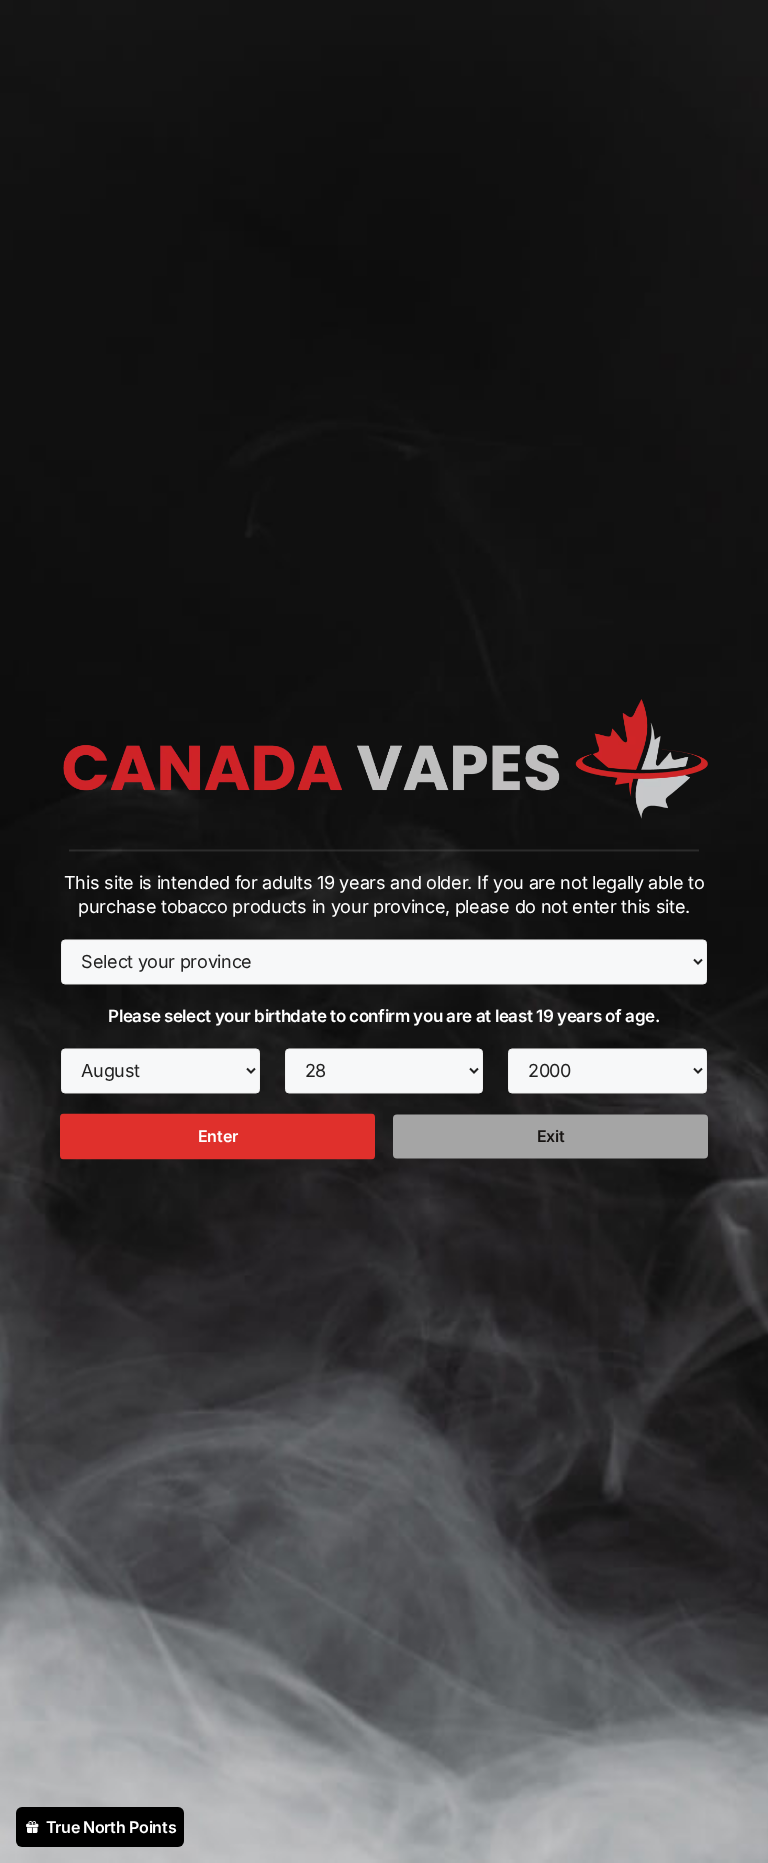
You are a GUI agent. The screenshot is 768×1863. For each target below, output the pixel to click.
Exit (551, 1136)
